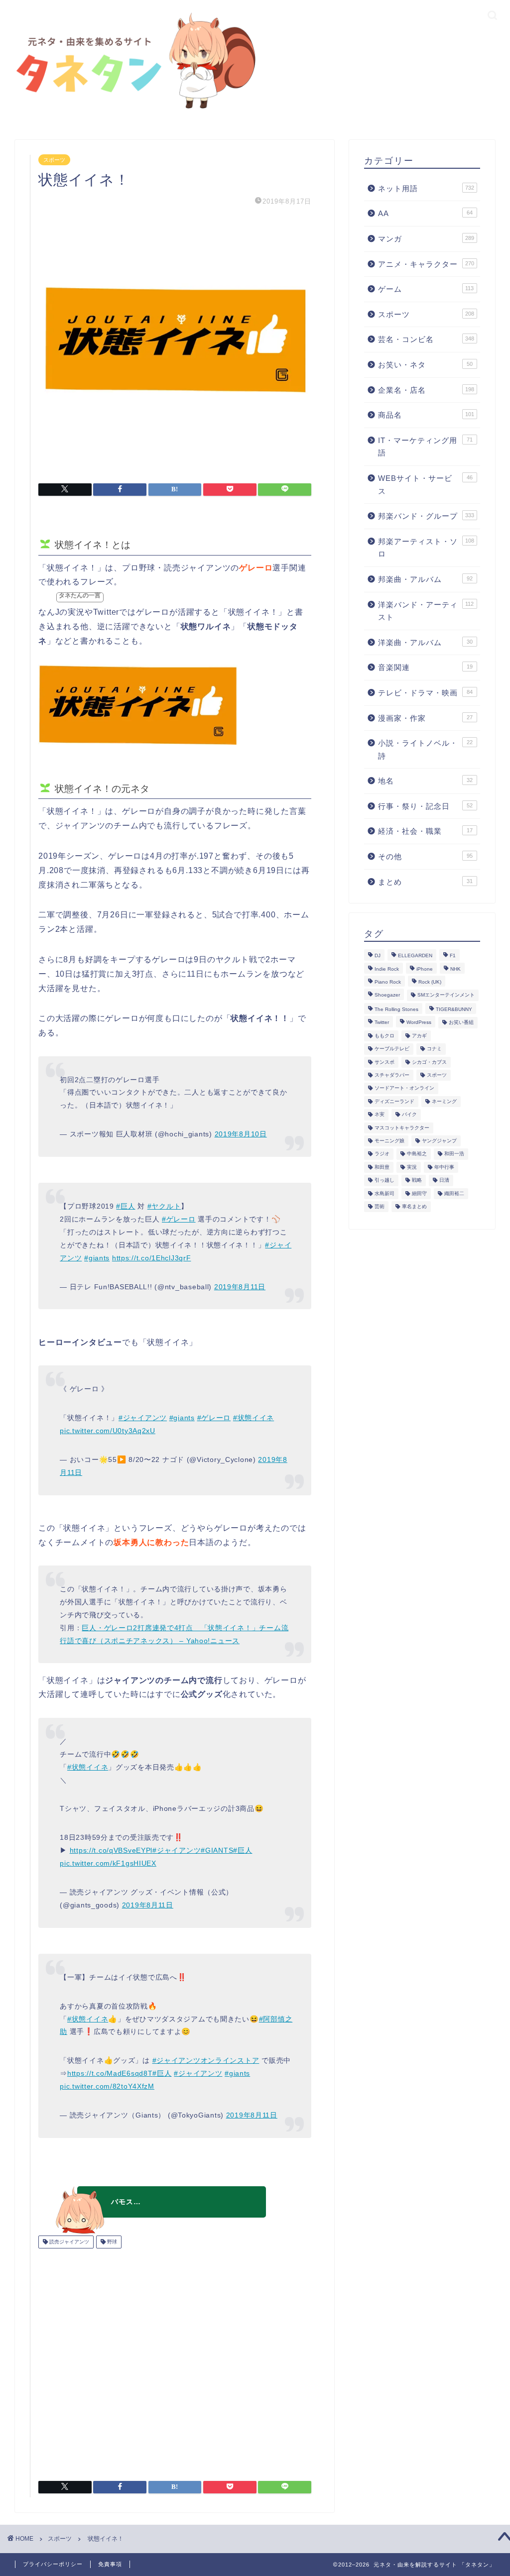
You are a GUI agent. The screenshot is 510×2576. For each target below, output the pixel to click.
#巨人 (126, 1206)
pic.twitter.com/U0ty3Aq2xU (108, 1431)
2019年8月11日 (240, 1287)
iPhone (425, 969)
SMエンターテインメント (446, 995)
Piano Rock (388, 982)
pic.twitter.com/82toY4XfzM (107, 2086)
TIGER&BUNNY (454, 1009)
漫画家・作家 (425, 718)
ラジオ (382, 1154)
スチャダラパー (392, 1075)
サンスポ (384, 1062)
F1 (453, 956)
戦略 (417, 1180)
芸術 (380, 1206)
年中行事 (444, 1167)
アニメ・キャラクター (426, 264)
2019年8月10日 (241, 1134)
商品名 (426, 415)
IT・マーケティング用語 (425, 447)
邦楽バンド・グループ (426, 516)
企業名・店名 (426, 390)
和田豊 (382, 1167)
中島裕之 (417, 1154)
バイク (409, 1115)
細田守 (419, 1193)
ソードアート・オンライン (404, 1088)
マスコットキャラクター (402, 1128)
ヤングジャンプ (439, 1141)
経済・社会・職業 (425, 831)
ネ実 (380, 1115)
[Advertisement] (175, 2361)
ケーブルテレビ (392, 1049)
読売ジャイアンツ (68, 2242)
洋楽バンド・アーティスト (426, 611)
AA (425, 213)
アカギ (419, 1036)
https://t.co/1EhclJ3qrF (152, 1258)
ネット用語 (426, 188)
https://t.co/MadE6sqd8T (110, 2073)
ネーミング (444, 1101)
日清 (444, 1180)
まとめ (425, 882)
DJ (378, 956)
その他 (425, 856)
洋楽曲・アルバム (425, 642)
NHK (455, 969)
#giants (97, 1258)
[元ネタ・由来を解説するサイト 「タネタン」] (133, 111)
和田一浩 (454, 1154)
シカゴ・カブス (429, 1062)
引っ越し (384, 1180)
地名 (425, 781)
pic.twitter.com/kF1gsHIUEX (108, 1863)
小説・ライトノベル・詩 (425, 749)
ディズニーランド (394, 1101)
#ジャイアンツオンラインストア (206, 2060)
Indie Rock (387, 969)
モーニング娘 (389, 1141)
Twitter (382, 1023)
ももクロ (384, 1036)
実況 (412, 1167)
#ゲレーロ (179, 1219)
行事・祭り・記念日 (425, 806)
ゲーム (426, 289)
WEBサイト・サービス (425, 485)
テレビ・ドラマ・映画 (425, 693)
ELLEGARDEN (415, 956)
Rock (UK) (430, 982)
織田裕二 (454, 1193)
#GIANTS (217, 1850)
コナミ (434, 1049)
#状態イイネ (254, 1418)
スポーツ (54, 160)
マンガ (426, 239)
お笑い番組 (461, 1023)
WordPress (419, 1023)
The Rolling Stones (396, 1009)
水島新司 (384, 1193)
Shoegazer (387, 995)
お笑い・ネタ (425, 365)
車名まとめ (414, 1206)
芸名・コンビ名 (426, 339)
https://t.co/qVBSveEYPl (111, 1850)
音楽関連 (425, 667)
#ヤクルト (164, 1206)
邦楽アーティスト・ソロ (426, 548)
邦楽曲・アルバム (425, 579)
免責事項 (110, 2564)
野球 (111, 2242)
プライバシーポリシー (53, 2564)
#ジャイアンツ (143, 1418)
